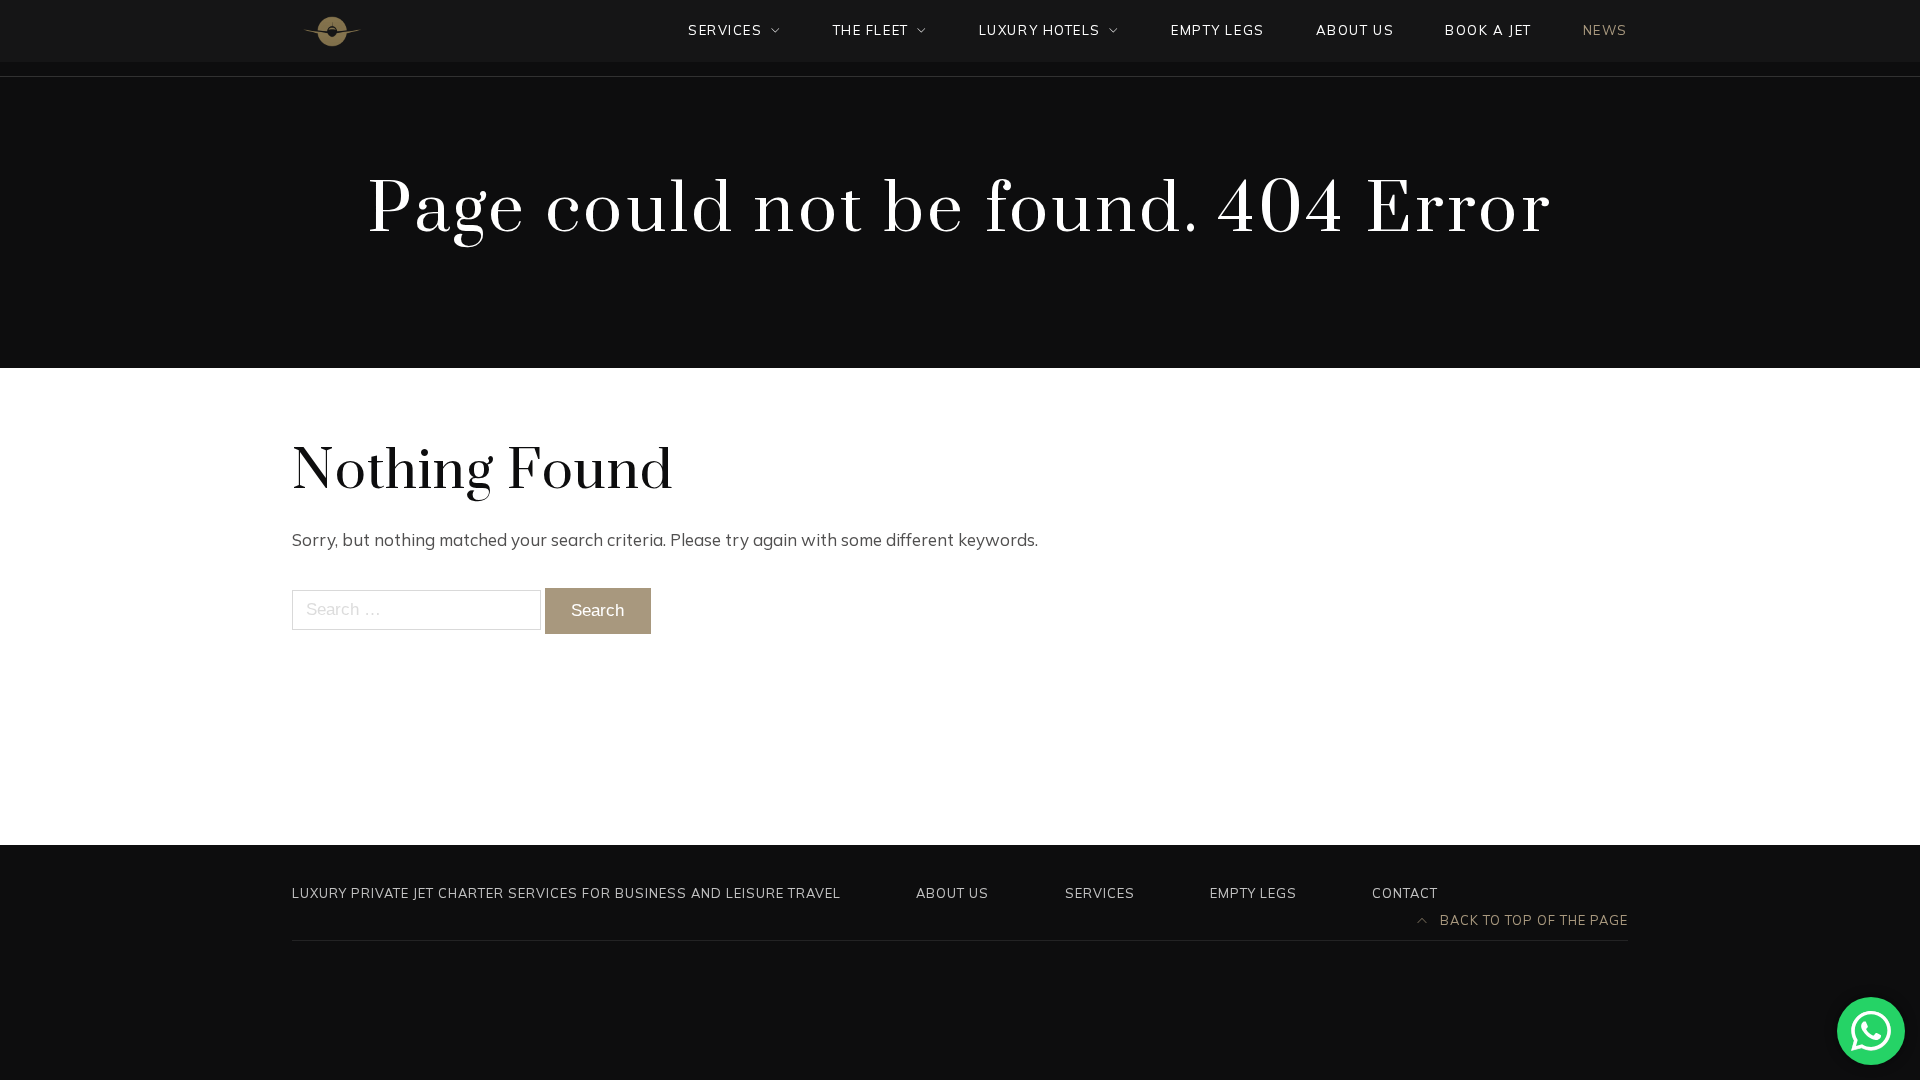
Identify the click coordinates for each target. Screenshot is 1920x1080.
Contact (1405, 893)
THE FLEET (871, 30)
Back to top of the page (1532, 920)
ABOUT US (1355, 30)
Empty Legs (1253, 893)
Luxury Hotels (1040, 30)
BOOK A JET (1488, 30)
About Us (952, 893)
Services (1100, 893)
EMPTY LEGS (1218, 30)
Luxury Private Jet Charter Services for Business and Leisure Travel (566, 893)
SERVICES (725, 30)
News (1605, 30)
